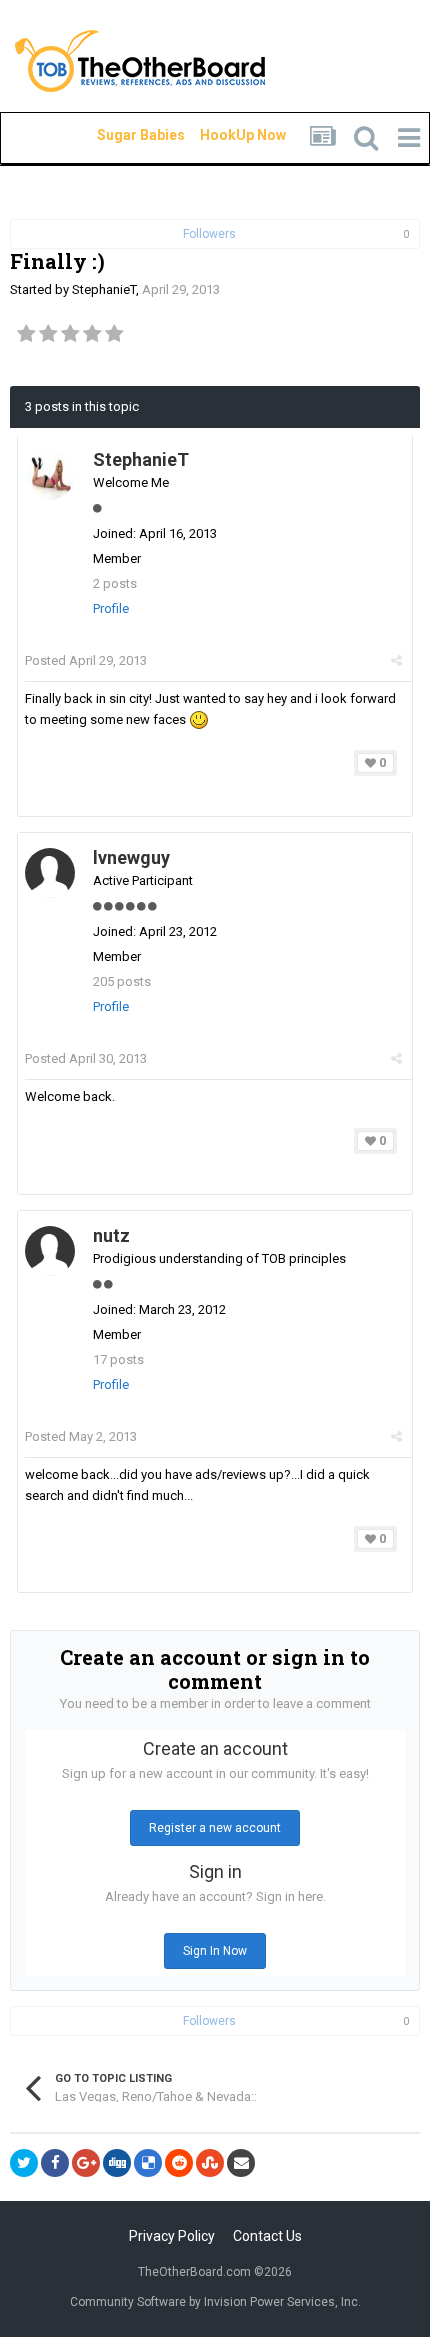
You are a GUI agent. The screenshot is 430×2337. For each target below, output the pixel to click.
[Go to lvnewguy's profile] (50, 873)
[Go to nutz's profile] (50, 1251)
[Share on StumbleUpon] (210, 2163)
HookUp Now (220, 135)
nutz (111, 1235)
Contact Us (267, 2236)
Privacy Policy (172, 2236)
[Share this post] (396, 660)
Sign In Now (215, 1951)
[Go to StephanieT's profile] (50, 475)
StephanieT (104, 289)
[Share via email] (241, 2163)
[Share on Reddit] (179, 2163)
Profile (111, 608)
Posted (86, 660)
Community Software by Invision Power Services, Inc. (215, 2302)
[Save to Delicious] (148, 2163)
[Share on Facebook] (55, 2163)
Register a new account (215, 1828)
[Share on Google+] (86, 2163)
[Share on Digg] (117, 2163)
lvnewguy (131, 857)
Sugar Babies (117, 135)
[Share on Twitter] (24, 2163)
